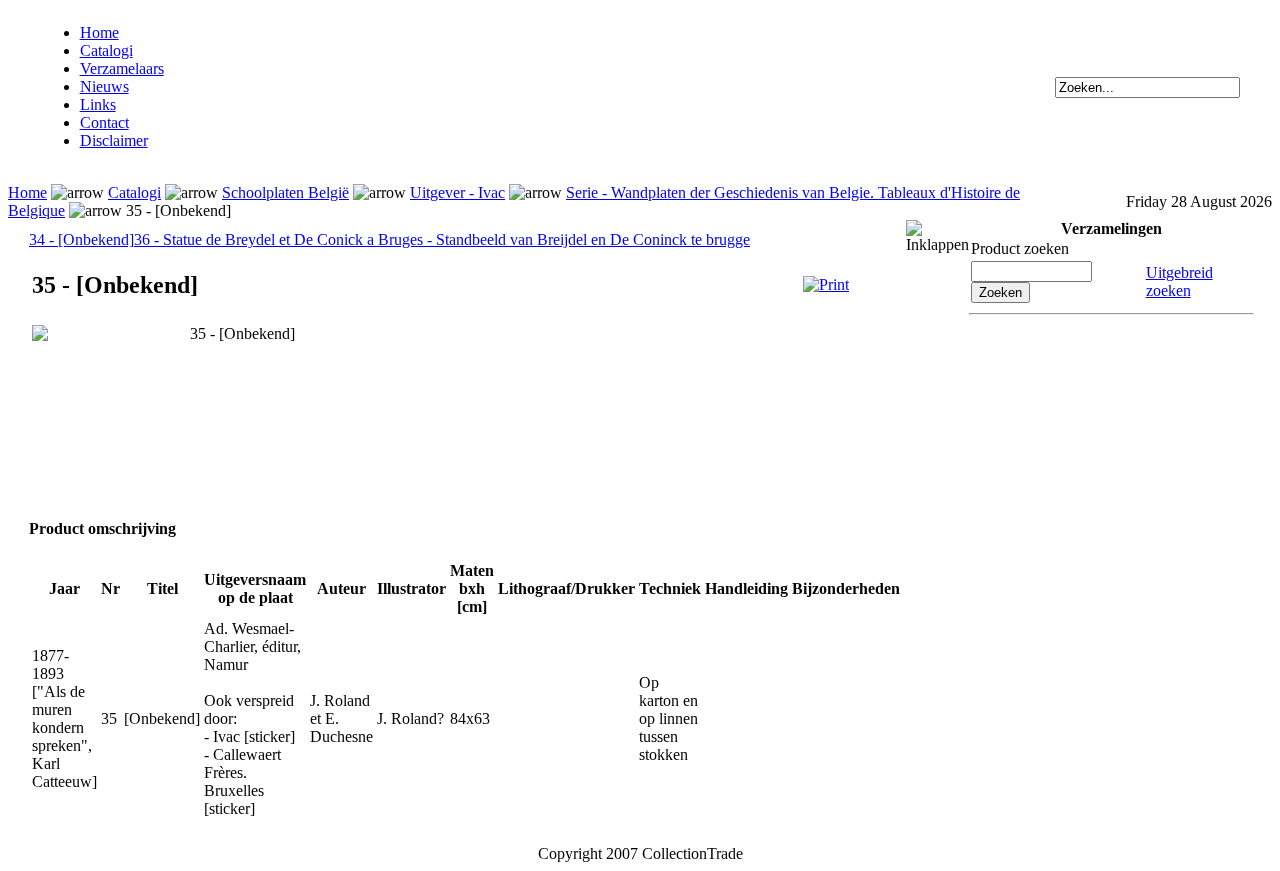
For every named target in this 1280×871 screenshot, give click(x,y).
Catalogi (106, 50)
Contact (104, 122)
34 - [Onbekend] (81, 239)
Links (98, 104)
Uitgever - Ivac (457, 192)
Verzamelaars (122, 68)
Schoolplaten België (285, 192)
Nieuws (104, 86)
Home (99, 32)
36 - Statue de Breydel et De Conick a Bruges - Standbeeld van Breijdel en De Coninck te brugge (442, 239)
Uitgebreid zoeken (1179, 281)
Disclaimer (114, 140)
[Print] (826, 284)
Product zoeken (1020, 248)
